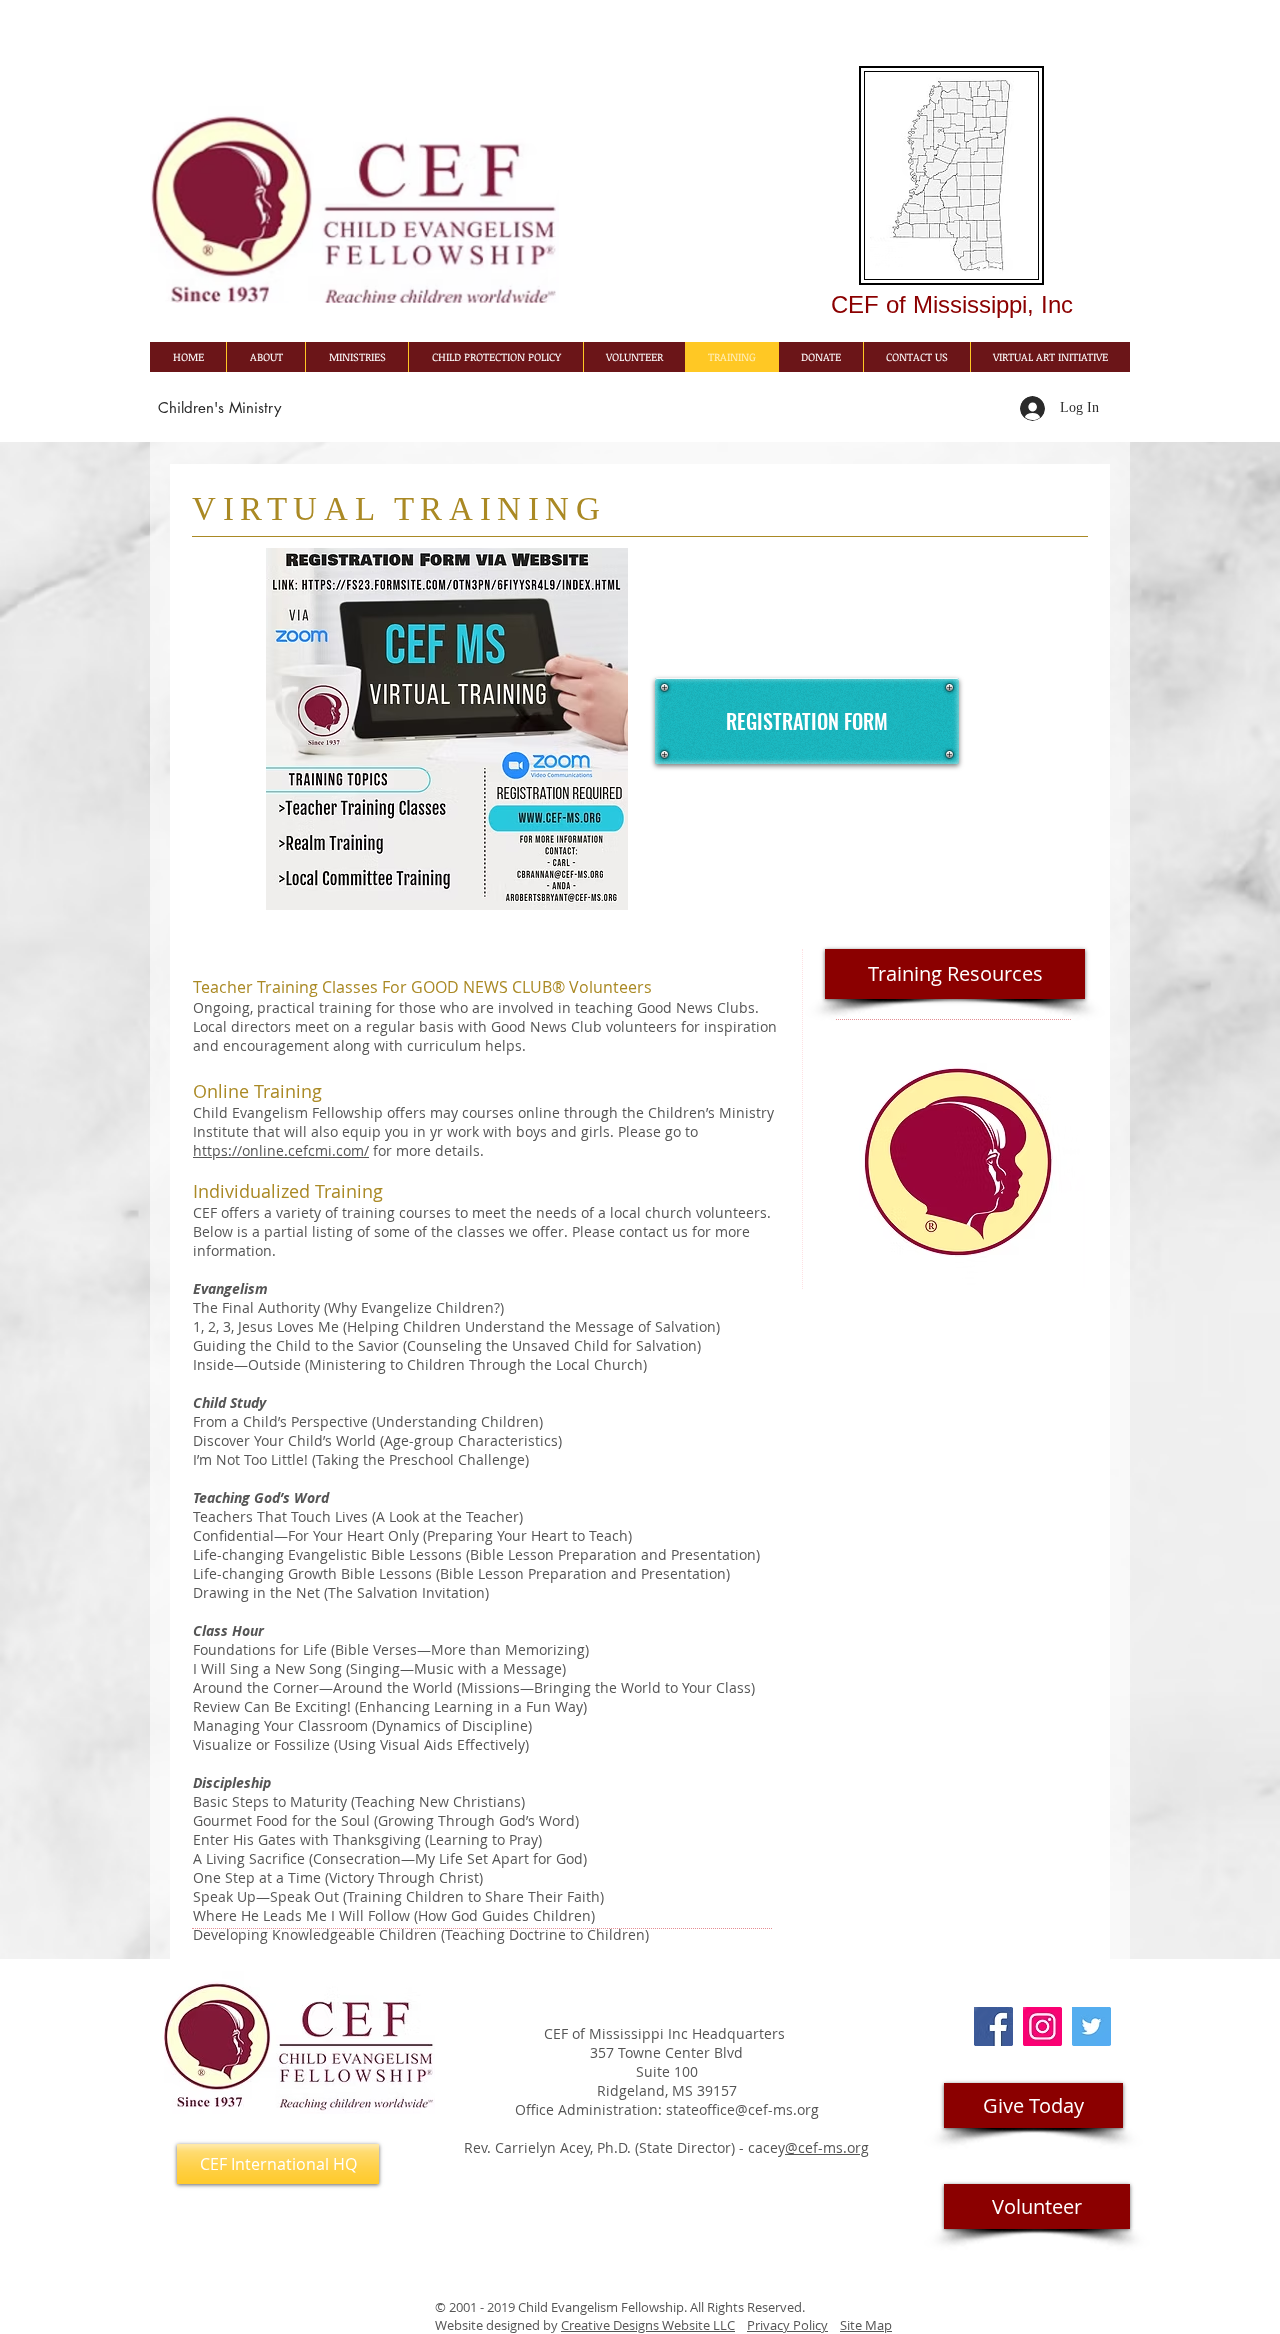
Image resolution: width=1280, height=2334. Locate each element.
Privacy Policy (787, 2325)
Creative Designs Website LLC (648, 2325)
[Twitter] (1091, 2026)
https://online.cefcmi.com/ (281, 1150)
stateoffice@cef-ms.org (742, 2109)
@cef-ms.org (827, 2147)
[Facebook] (993, 2026)
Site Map (866, 2325)
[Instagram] (1042, 2026)
